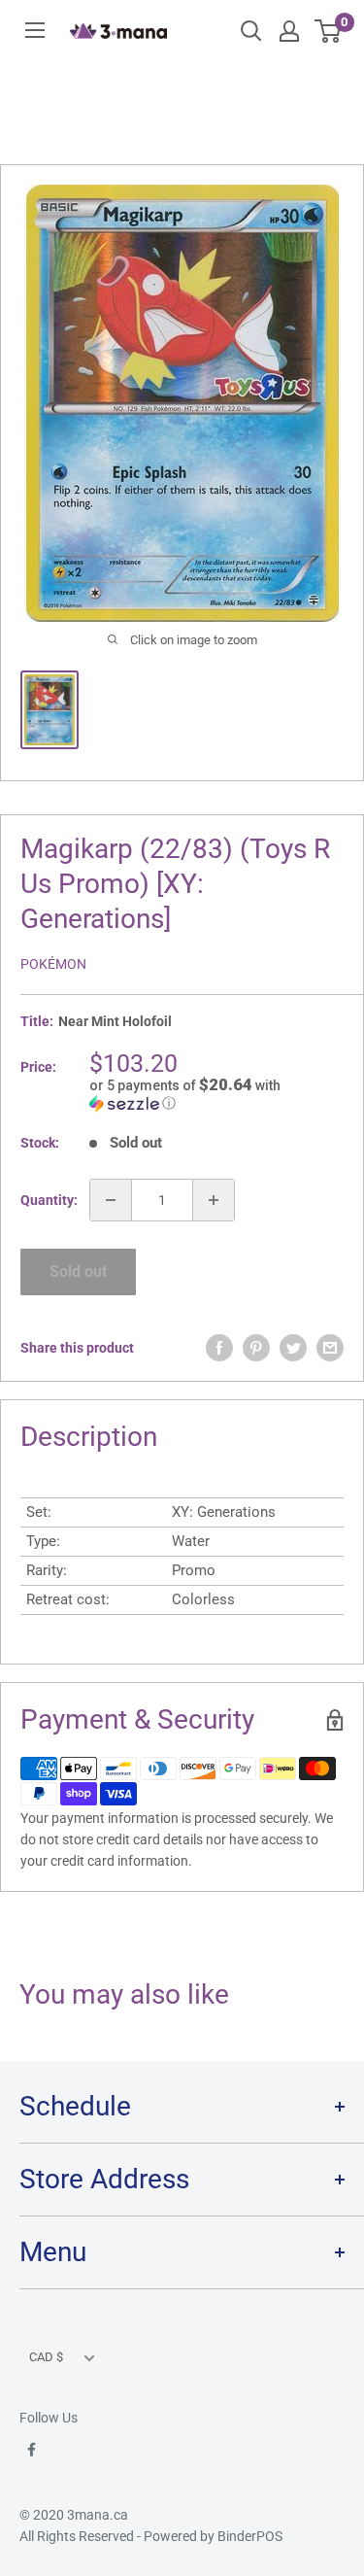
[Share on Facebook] (219, 1348)
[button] (216, 1094)
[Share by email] (330, 1348)
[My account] (289, 31)
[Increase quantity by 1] (214, 1200)
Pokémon (53, 964)
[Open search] (251, 31)
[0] (329, 31)
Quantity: (49, 1200)
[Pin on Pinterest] (256, 1348)
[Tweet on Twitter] (293, 1348)
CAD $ (46, 2357)
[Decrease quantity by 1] (111, 1200)
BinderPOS (250, 2536)
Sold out (78, 1271)
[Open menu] (35, 30)
